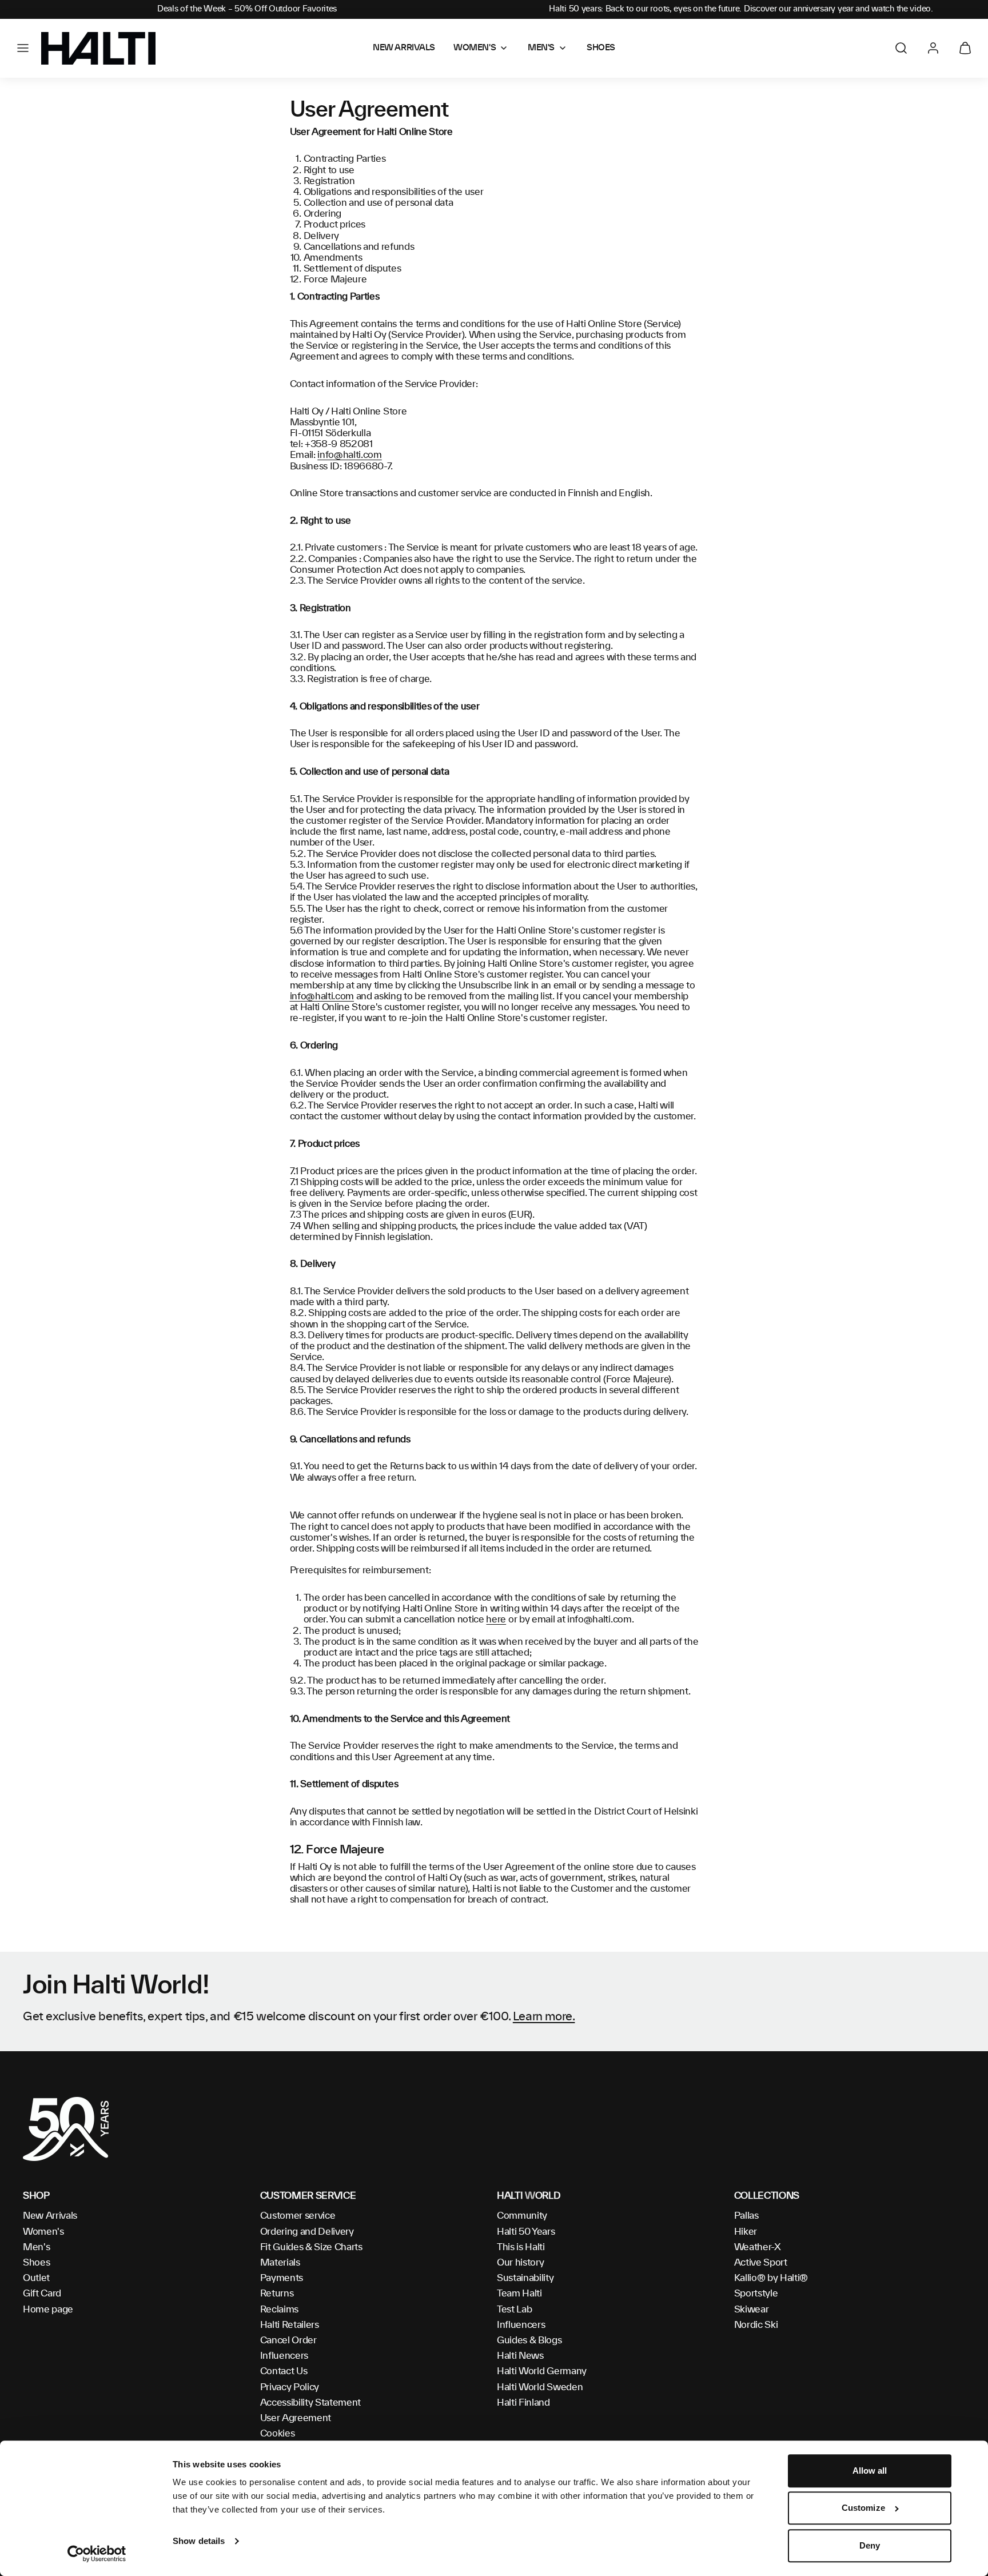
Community (522, 2216)
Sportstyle (756, 2294)
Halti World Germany (542, 2371)
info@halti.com (350, 455)
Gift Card (42, 2294)
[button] (23, 48)
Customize (863, 2508)
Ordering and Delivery (307, 2232)
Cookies (278, 2434)
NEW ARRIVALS (404, 48)
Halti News (520, 2356)
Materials (280, 2263)
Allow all (870, 2471)
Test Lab (514, 2310)
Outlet (36, 2278)
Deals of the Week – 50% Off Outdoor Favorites (247, 9)
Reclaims (279, 2310)
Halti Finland (523, 2403)
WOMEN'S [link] (475, 48)
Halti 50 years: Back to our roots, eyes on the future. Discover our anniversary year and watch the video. (741, 9)
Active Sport (761, 2263)
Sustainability (525, 2278)
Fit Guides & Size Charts (311, 2247)
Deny (870, 2545)
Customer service (298, 2216)
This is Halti (521, 2247)
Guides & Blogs (529, 2340)
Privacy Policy (290, 2387)
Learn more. (544, 2017)
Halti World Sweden (540, 2387)
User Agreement (296, 2418)
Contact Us (284, 2371)
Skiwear (752, 2310)
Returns (277, 2294)
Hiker (746, 2232)
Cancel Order (288, 2340)
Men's (36, 2247)
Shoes (36, 2263)
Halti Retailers (290, 2325)
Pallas (746, 2216)
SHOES (601, 48)
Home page (48, 2310)
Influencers (284, 2356)
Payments (282, 2278)
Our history (520, 2263)
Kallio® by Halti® (771, 2278)
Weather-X (758, 2247)
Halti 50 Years (526, 2232)
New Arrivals (50, 2216)
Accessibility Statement (311, 2403)
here (496, 1620)
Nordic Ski (756, 2325)
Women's (43, 2232)
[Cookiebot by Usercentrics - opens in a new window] (97, 2554)
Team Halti (519, 2294)
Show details (199, 2541)
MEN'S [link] (541, 48)
